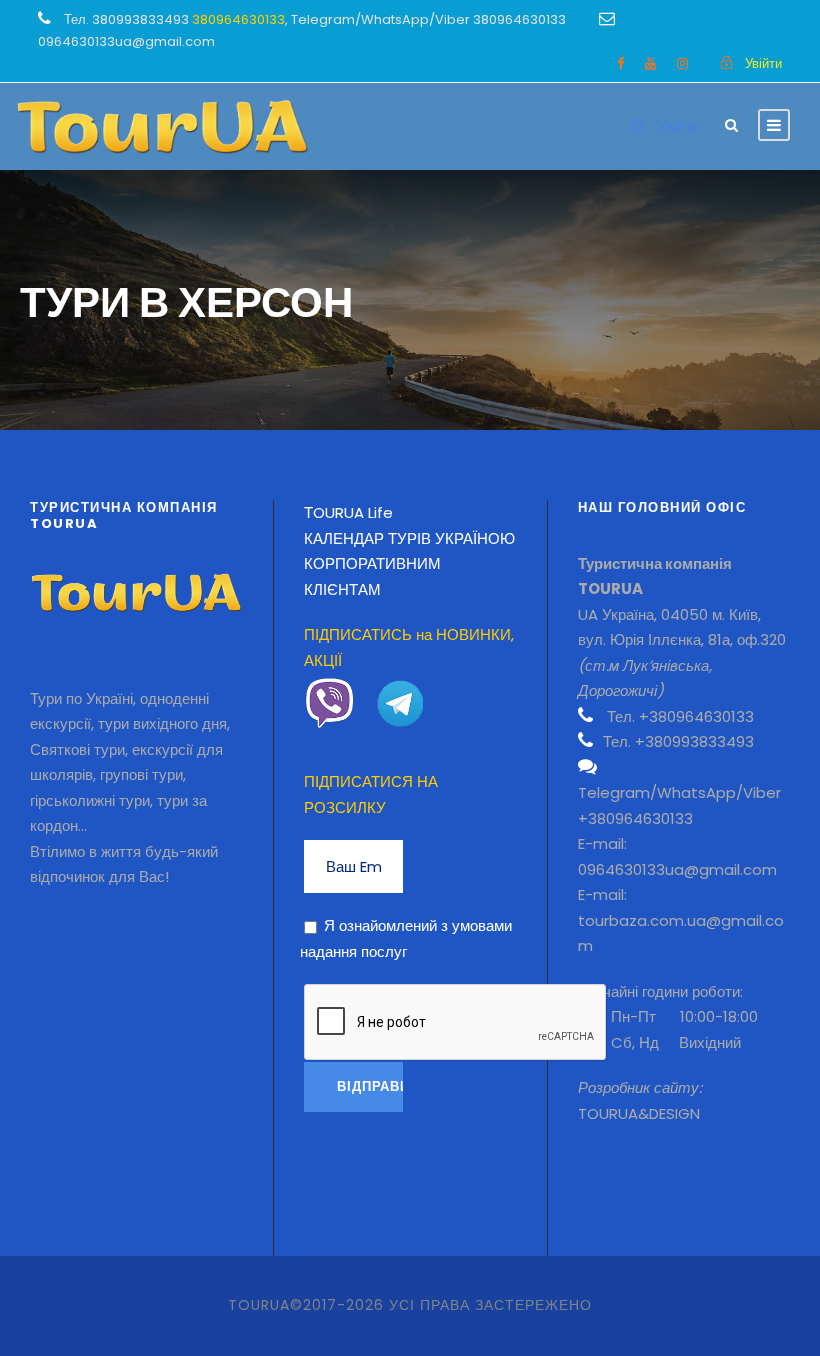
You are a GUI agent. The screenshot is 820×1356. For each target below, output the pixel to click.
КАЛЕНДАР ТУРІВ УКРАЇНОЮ (409, 538)
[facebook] (620, 63)
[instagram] (682, 63)
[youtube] (650, 63)
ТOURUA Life (348, 512)
